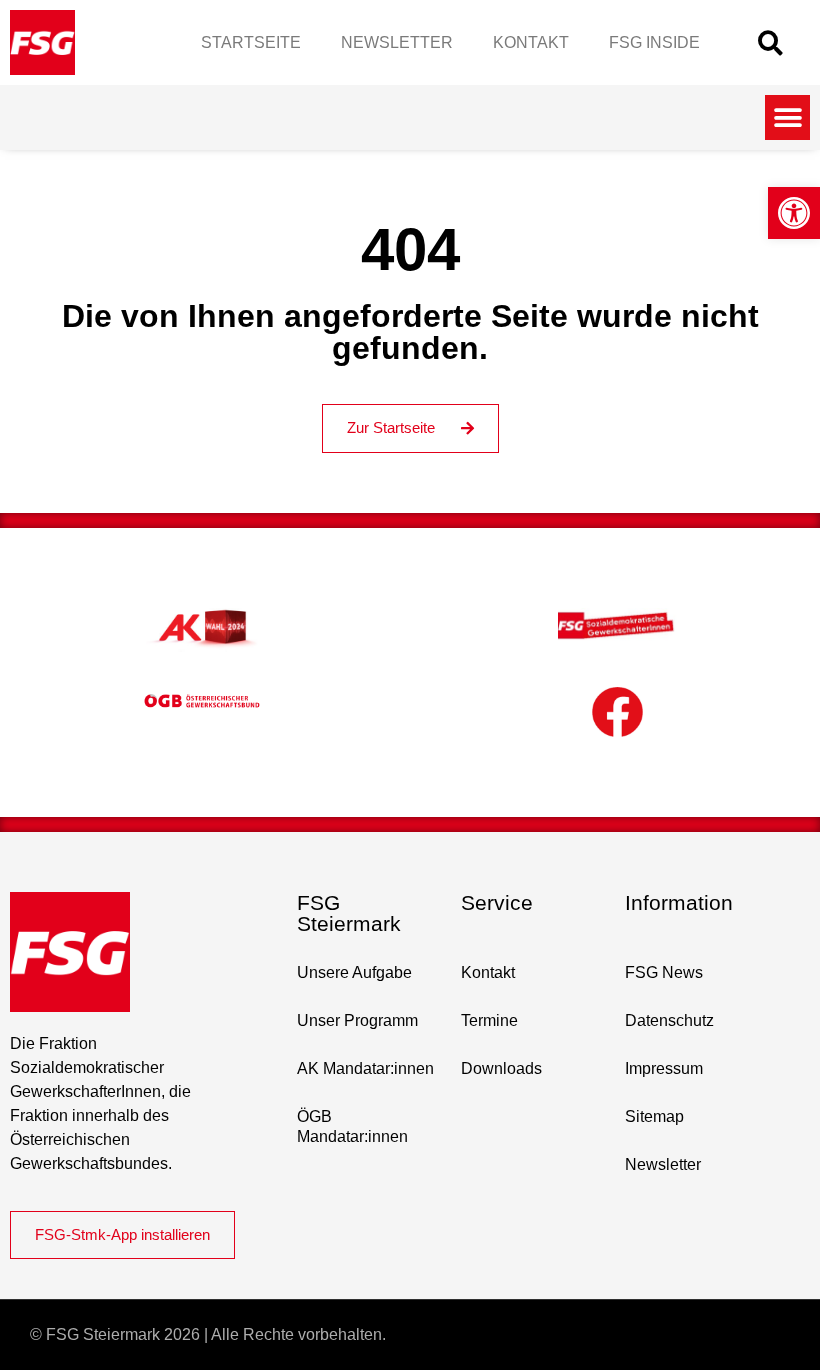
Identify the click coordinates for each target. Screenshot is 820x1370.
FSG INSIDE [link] (654, 42)
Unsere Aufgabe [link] (354, 972)
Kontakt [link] (531, 42)
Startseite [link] (251, 42)
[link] (794, 213)
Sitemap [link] (654, 1116)
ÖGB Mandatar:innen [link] (352, 1126)
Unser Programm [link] (357, 1020)
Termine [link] (489, 1020)
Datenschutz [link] (669, 1020)
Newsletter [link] (397, 42)
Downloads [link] (501, 1068)
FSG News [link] (664, 972)
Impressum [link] (664, 1068)
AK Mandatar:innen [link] (365, 1068)
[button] (770, 42)
